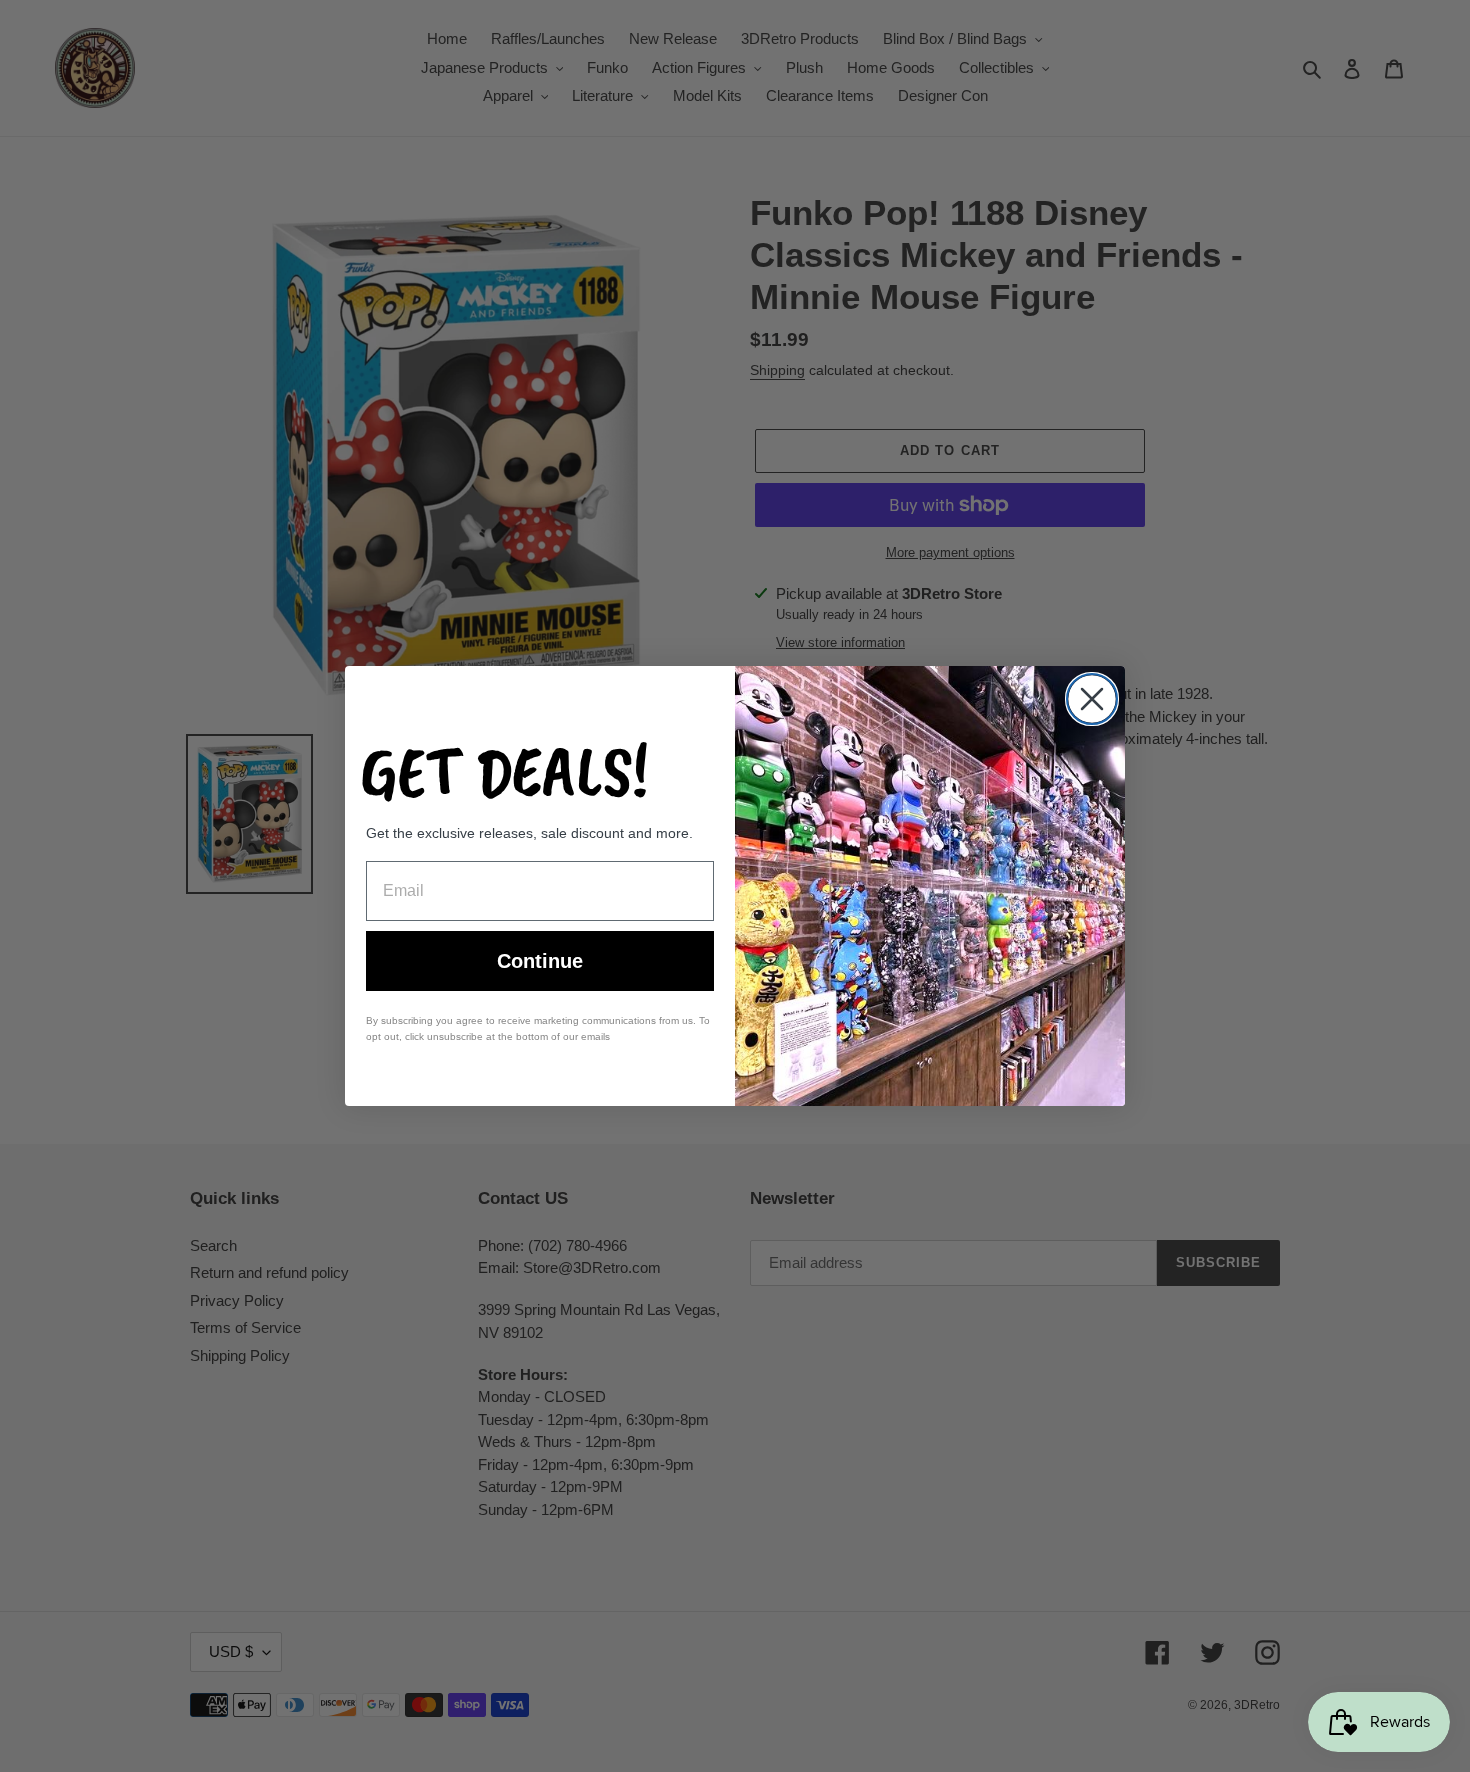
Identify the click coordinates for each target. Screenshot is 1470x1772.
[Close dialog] (1092, 699)
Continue (540, 961)
